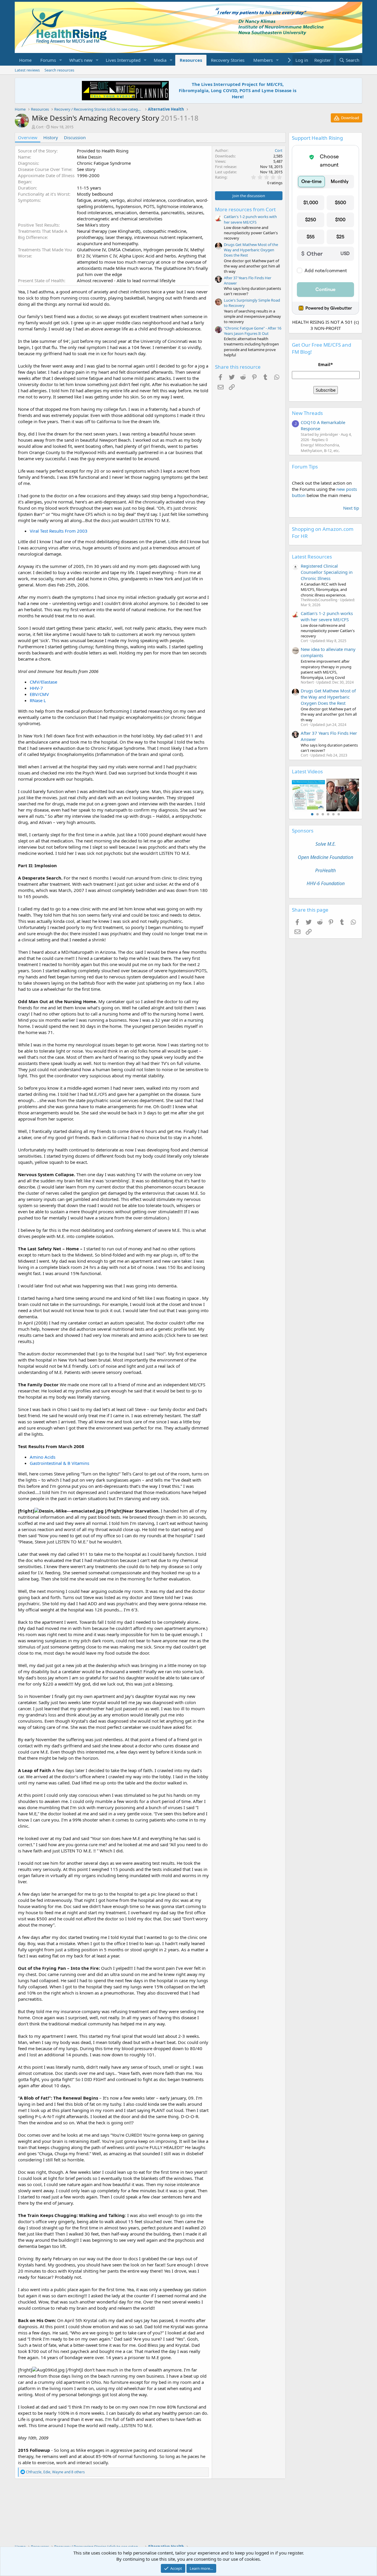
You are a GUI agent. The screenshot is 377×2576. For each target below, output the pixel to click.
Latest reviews (27, 70)
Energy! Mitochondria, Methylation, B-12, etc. (320, 448)
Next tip (351, 508)
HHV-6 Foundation (326, 883)
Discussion (75, 137)
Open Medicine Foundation (325, 857)
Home (25, 60)
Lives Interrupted (123, 60)
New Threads (307, 413)
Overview (28, 137)
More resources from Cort (245, 209)
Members (263, 60)
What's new (81, 60)
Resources (191, 60)
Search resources (59, 70)
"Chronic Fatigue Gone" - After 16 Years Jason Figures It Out (253, 331)
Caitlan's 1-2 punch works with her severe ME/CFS (250, 219)
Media (160, 60)
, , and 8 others (55, 2472)
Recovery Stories (228, 60)
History (51, 137)
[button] (61, 60)
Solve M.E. (326, 844)
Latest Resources (312, 557)
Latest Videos (307, 771)
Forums (48, 60)
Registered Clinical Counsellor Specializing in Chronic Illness (327, 572)
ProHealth (325, 870)
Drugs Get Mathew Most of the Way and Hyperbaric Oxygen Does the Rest (251, 250)
